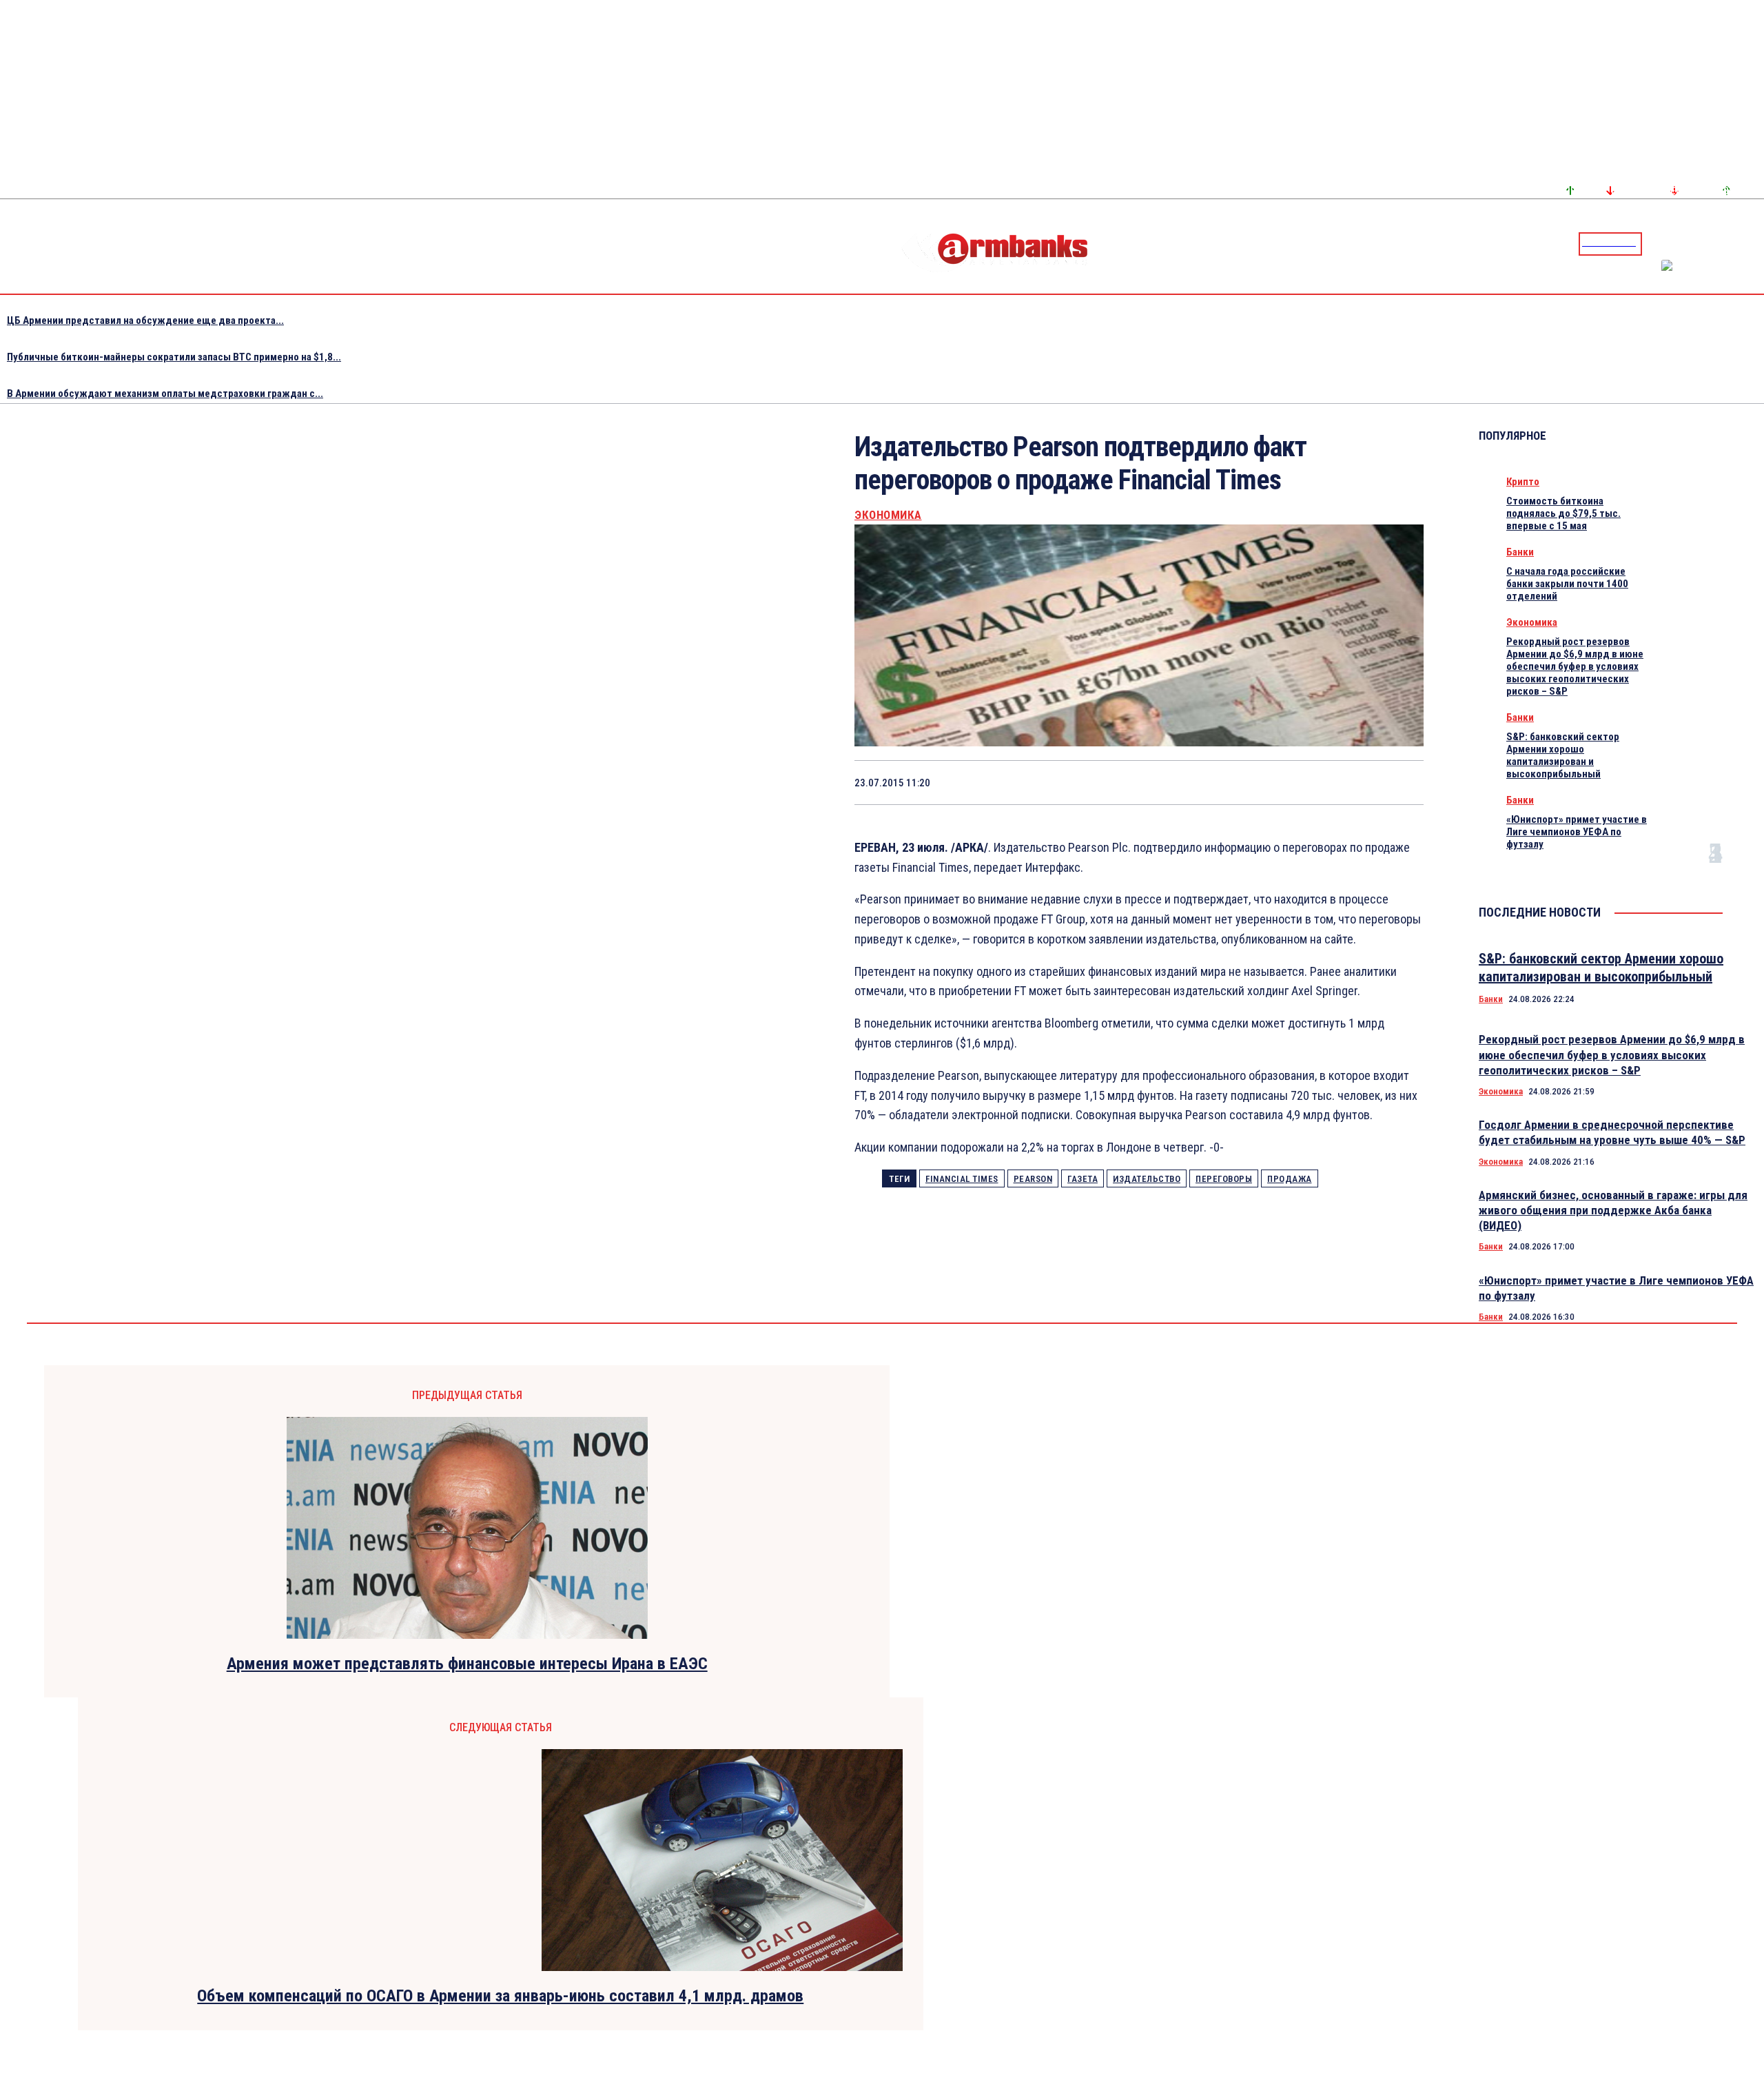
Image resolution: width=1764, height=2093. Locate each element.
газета (1083, 1179)
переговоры (1224, 1179)
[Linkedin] (1755, 243)
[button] (1656, 243)
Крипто (1523, 482)
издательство (1147, 1179)
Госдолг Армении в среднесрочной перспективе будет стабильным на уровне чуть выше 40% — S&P (1612, 1132)
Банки (1520, 552)
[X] (1153, 782)
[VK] (1301, 782)
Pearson (1033, 1179)
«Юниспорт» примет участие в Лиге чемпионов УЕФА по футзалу (1577, 832)
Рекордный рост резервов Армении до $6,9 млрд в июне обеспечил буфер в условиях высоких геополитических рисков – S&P (1575, 666)
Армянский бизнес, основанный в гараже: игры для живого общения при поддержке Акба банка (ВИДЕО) (1613, 1210)
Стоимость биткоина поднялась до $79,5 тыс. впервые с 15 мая (1563, 513)
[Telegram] (1722, 243)
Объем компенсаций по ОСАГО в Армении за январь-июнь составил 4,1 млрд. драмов (500, 1996)
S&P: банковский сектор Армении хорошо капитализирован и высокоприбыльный (1563, 755)
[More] (1400, 782)
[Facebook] (1705, 243)
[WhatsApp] (1203, 782)
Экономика (888, 515)
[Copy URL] (1350, 782)
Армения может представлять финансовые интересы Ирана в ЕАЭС (467, 1664)
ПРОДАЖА (1290, 1179)
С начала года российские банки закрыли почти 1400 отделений (1567, 584)
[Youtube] (1739, 243)
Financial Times (962, 1179)
